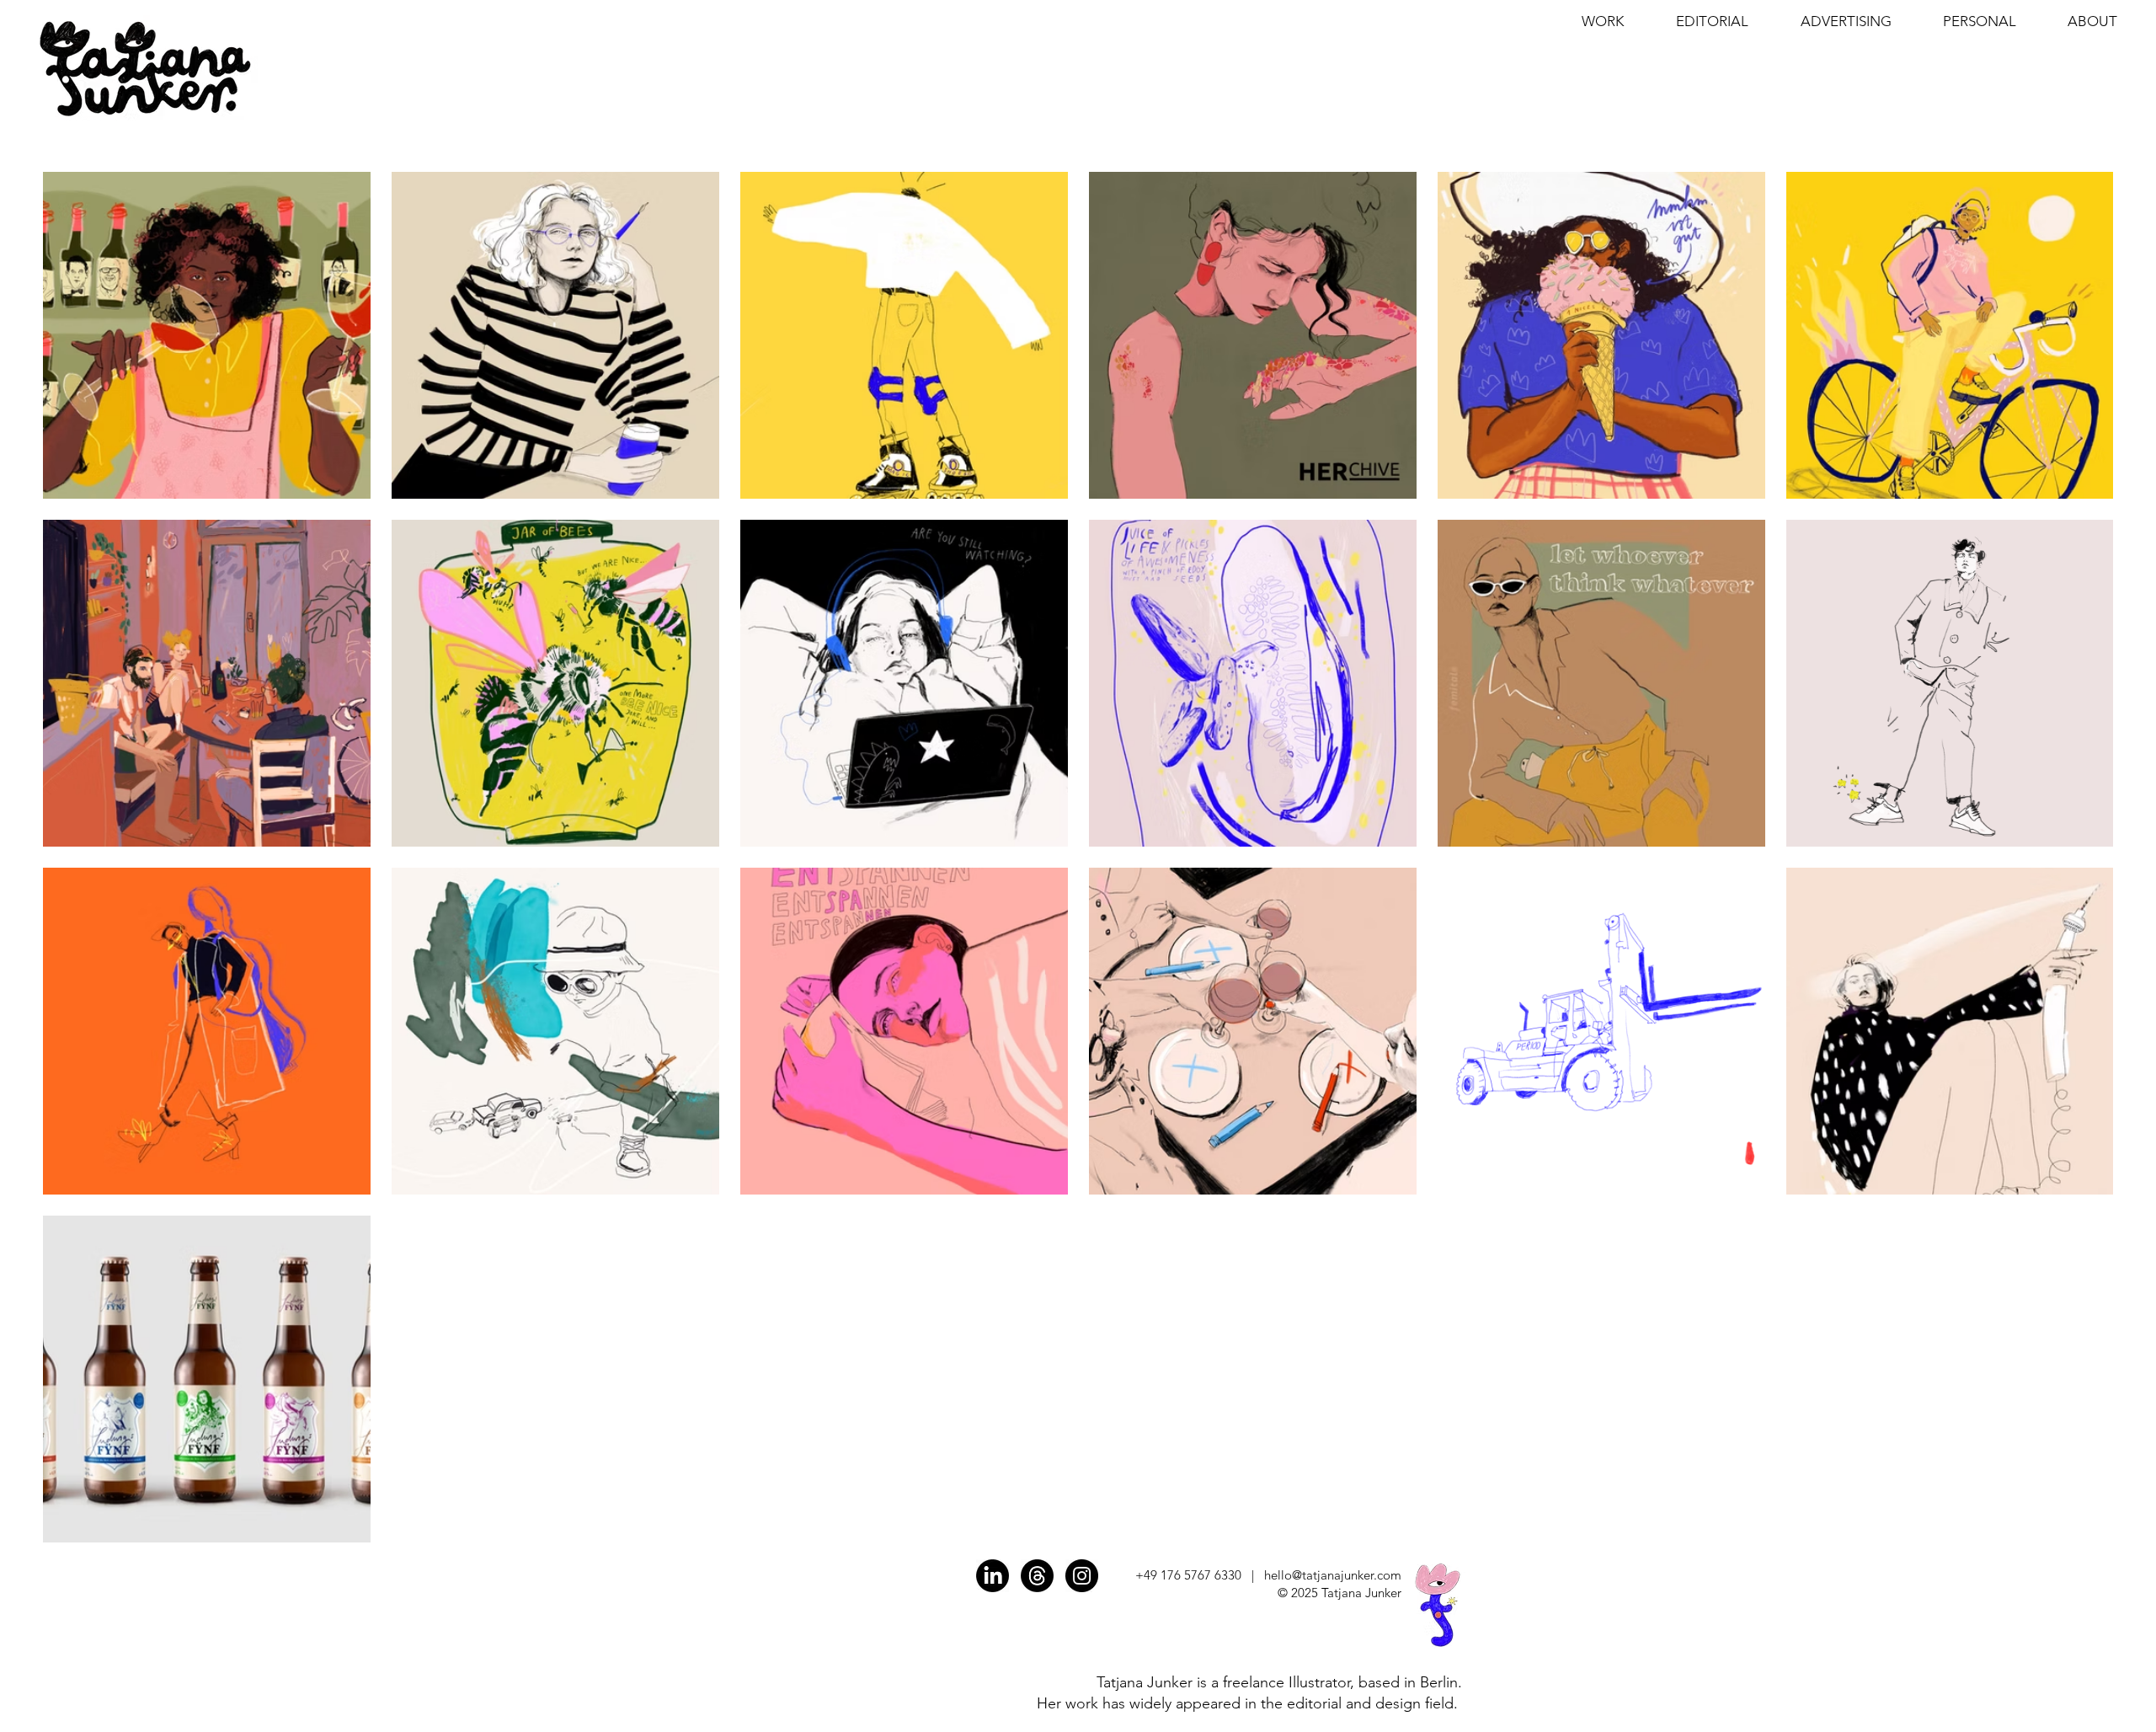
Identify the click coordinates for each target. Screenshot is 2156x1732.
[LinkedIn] (993, 1576)
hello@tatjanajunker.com (1333, 1575)
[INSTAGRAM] (1082, 1576)
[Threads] (1037, 1576)
